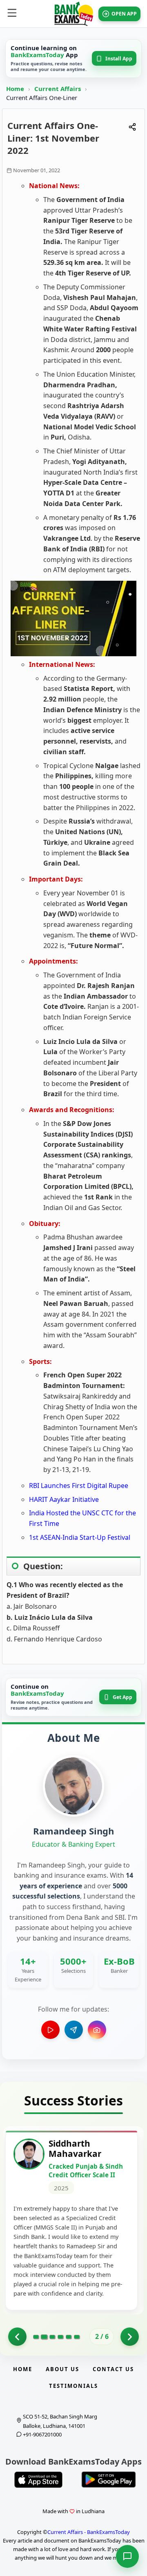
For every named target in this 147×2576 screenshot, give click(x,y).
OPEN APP (124, 14)
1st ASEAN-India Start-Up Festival (80, 1537)
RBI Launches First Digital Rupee (79, 1486)
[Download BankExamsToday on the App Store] (38, 2480)
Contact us (113, 2369)
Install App (119, 59)
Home (15, 89)
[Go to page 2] (44, 2337)
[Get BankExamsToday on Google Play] (109, 2480)
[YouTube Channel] (50, 2030)
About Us (62, 2369)
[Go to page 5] (69, 2337)
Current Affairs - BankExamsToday (89, 2532)
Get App (122, 1697)
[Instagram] (97, 2030)
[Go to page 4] (60, 2337)
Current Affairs (58, 89)
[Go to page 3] (52, 2337)
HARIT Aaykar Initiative (64, 1499)
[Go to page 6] (77, 2337)
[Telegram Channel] (74, 2030)
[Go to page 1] (17, 2337)
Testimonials (73, 2386)
